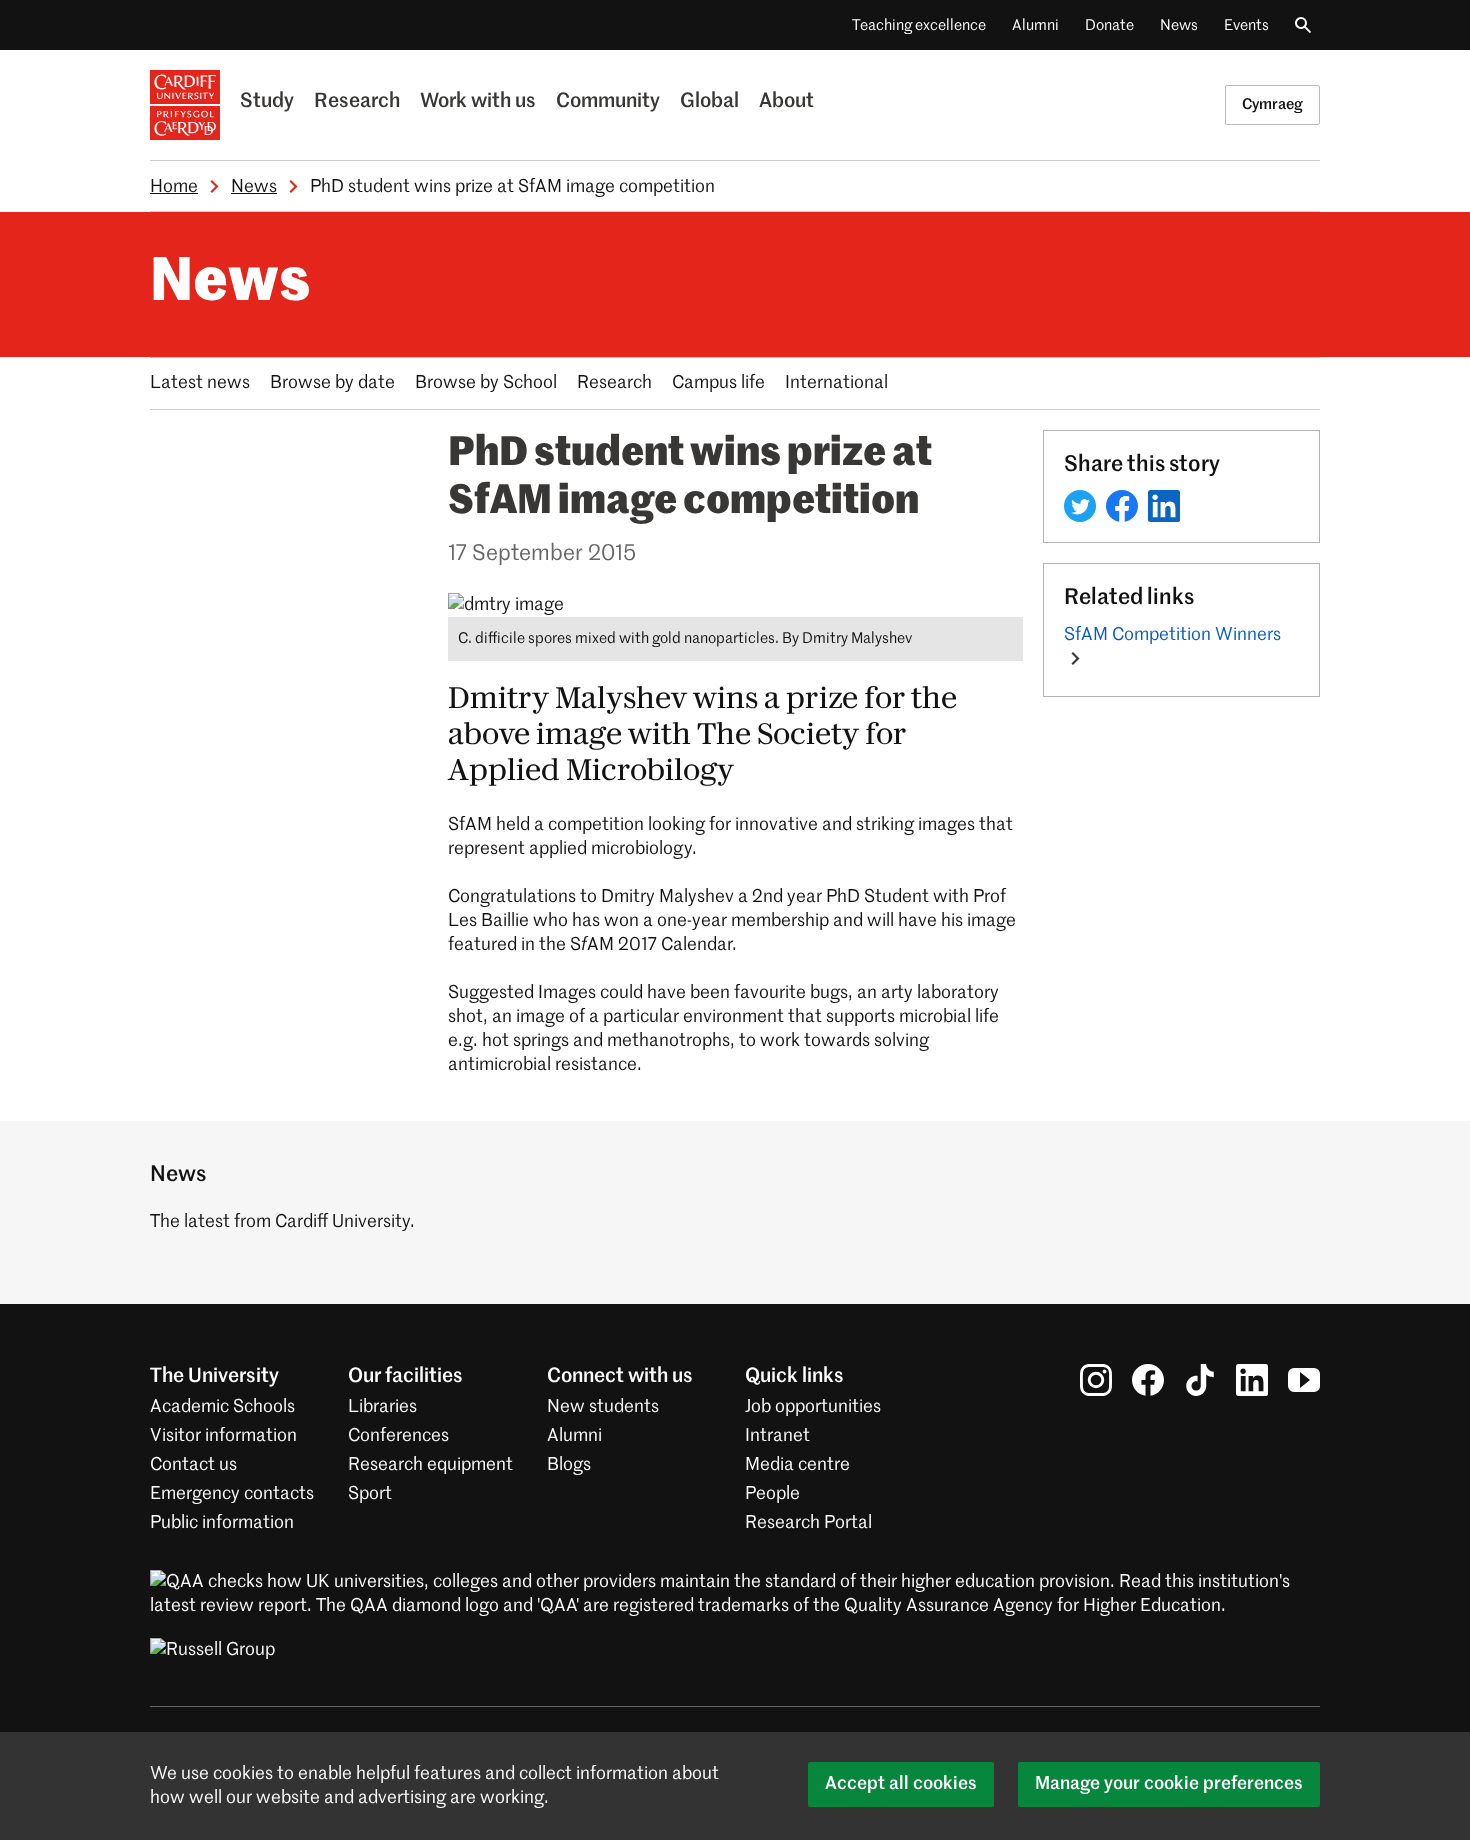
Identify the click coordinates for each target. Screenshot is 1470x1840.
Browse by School (486, 383)
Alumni (1035, 25)
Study (267, 102)
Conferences (398, 1436)
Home (174, 187)
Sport (370, 1494)
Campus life (718, 383)
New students (603, 1407)
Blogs (569, 1465)
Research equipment (430, 1465)
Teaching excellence (919, 25)
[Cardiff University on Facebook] (1148, 1380)
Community (608, 102)
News (1179, 25)
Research (357, 102)
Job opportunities (813, 1407)
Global (709, 102)
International (836, 383)
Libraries (382, 1407)
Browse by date (332, 383)
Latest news (200, 383)
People (772, 1494)
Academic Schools (222, 1407)
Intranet (777, 1436)
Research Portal (808, 1523)
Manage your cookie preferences (1169, 1784)
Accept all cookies (901, 1784)
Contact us (193, 1465)
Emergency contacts (232, 1494)
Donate (1109, 25)
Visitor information (223, 1436)
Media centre (797, 1465)
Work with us (478, 102)
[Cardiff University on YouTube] (1304, 1380)
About (786, 102)
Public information (222, 1523)
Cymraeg (1272, 104)
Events (1246, 25)
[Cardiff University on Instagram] (1096, 1380)
